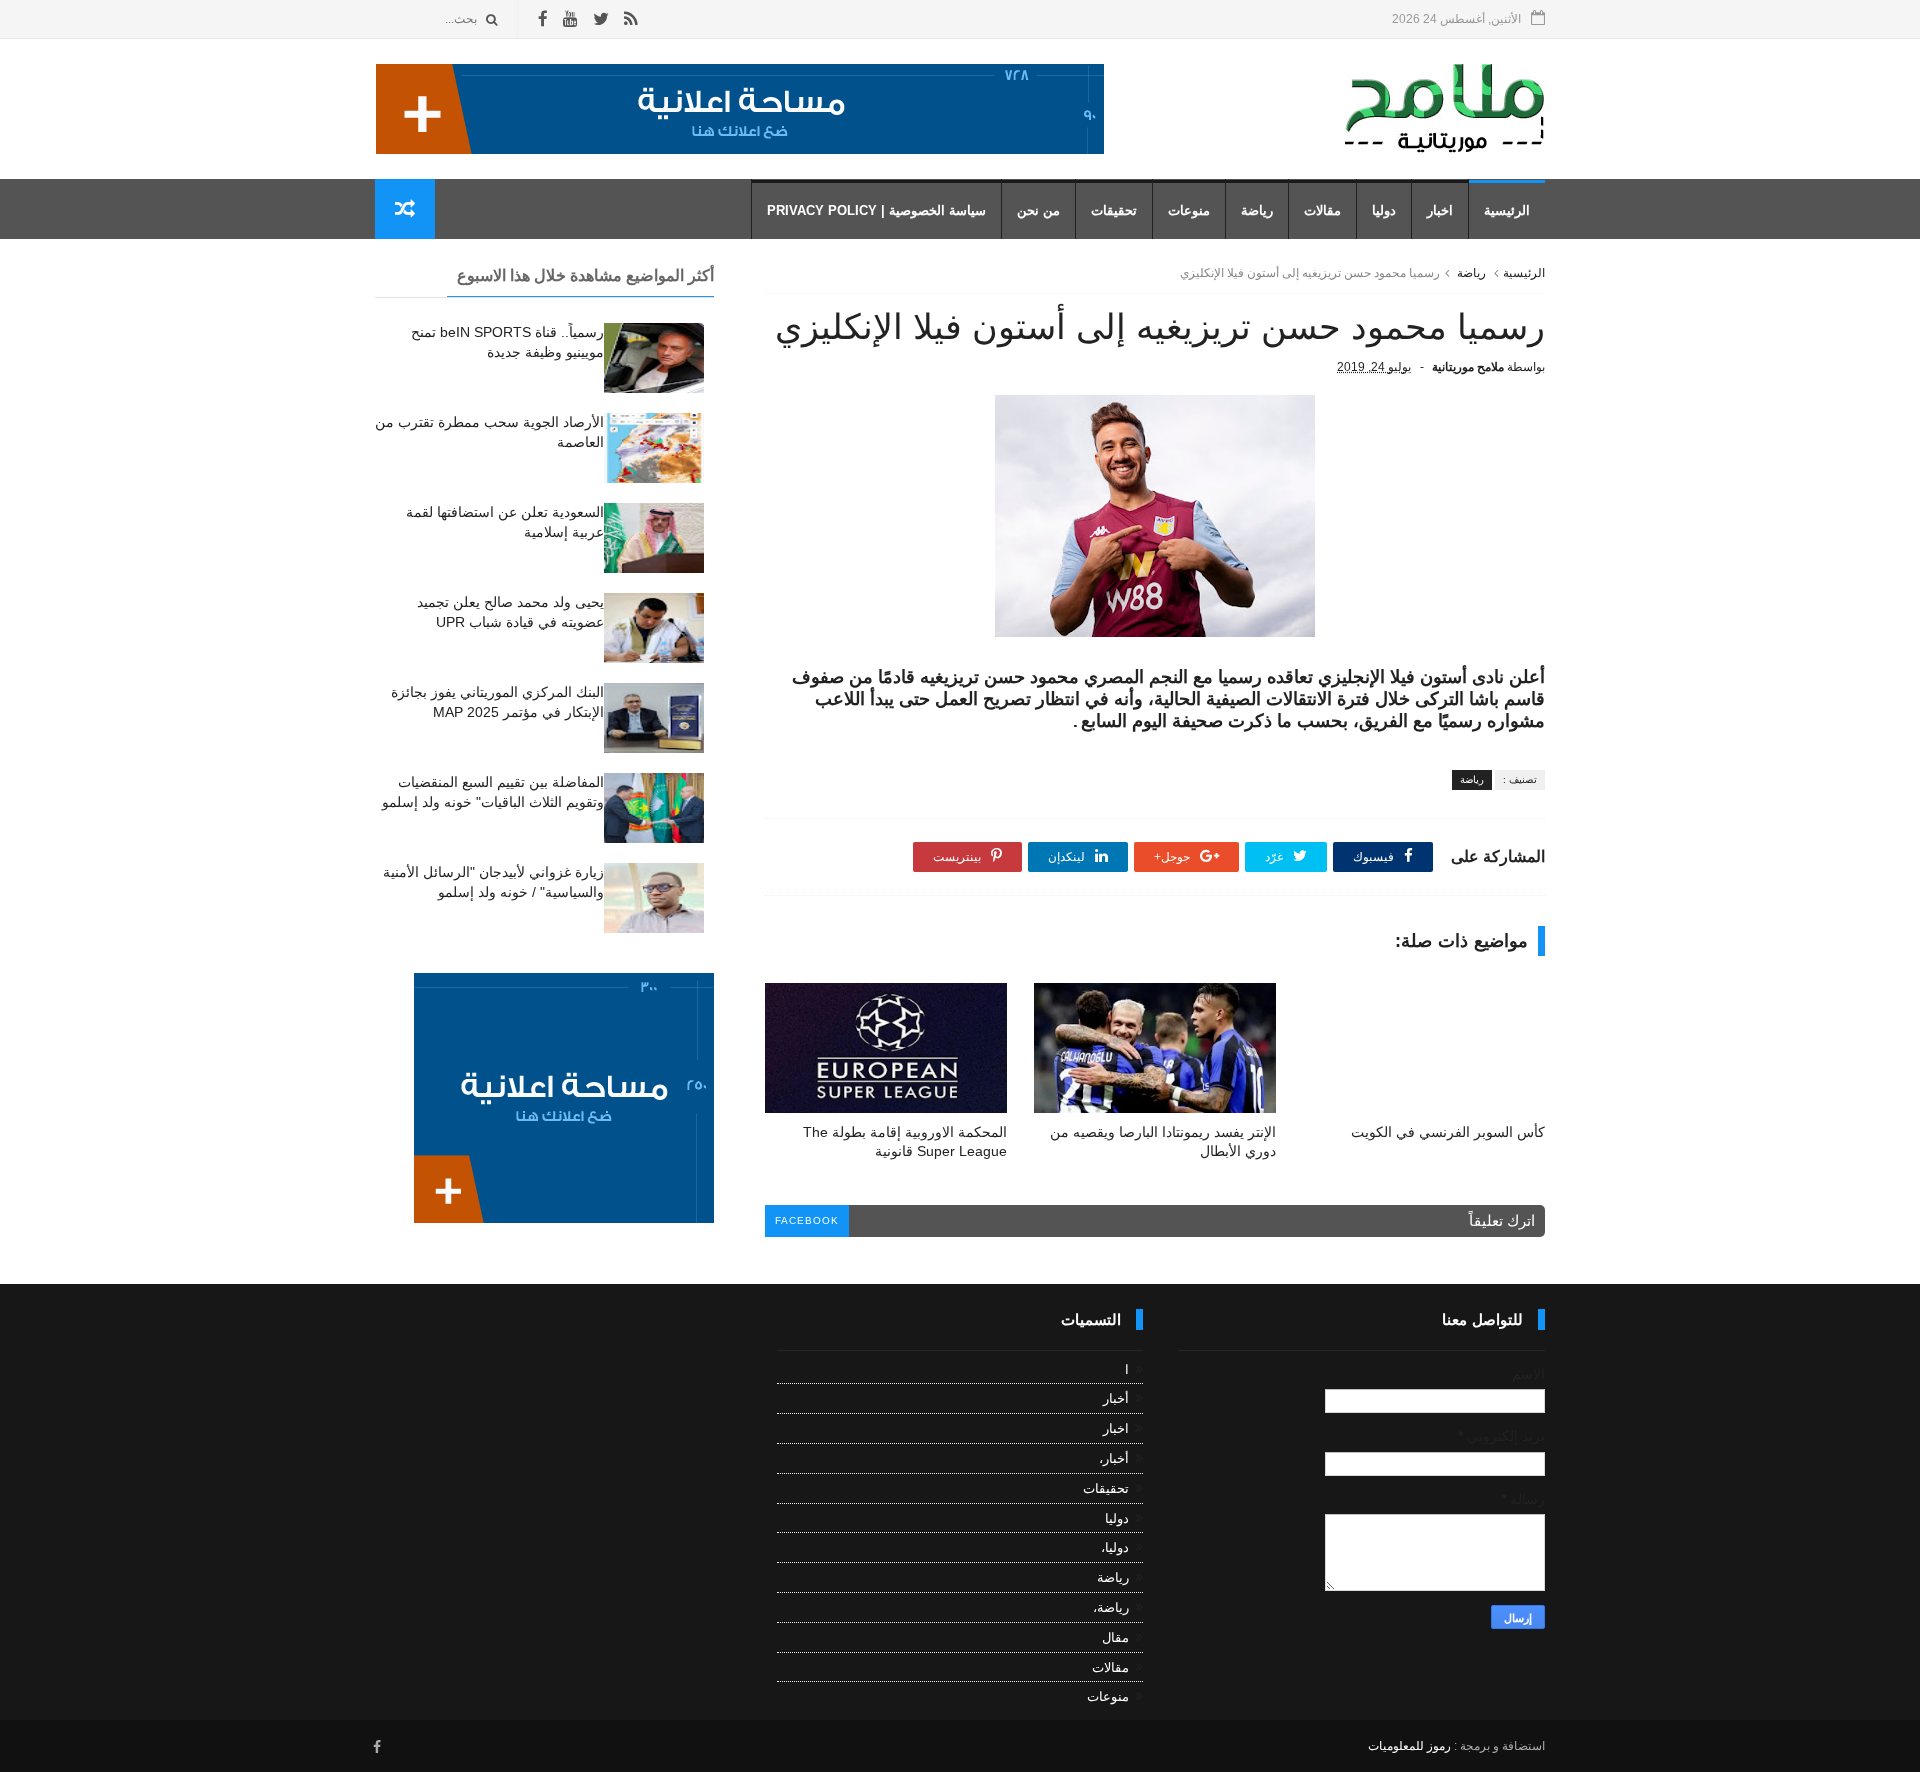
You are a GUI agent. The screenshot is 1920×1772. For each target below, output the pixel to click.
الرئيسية (1507, 210)
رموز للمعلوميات (1409, 1746)
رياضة (1257, 210)
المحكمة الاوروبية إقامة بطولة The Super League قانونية (905, 1141)
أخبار (1116, 1398)
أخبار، (1114, 1458)
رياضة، (1111, 1607)
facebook (807, 1220)
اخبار (1440, 210)
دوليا (1384, 210)
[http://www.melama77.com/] (740, 149)
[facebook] (543, 19)
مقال (1115, 1637)
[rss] (630, 19)
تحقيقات (1114, 210)
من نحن (1038, 210)
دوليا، (1115, 1547)
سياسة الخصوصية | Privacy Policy (876, 210)
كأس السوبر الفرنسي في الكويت (1448, 1132)
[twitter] (601, 19)
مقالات (1322, 210)
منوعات (1189, 210)
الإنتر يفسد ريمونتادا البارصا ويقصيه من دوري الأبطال (1163, 1141)
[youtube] (570, 19)
